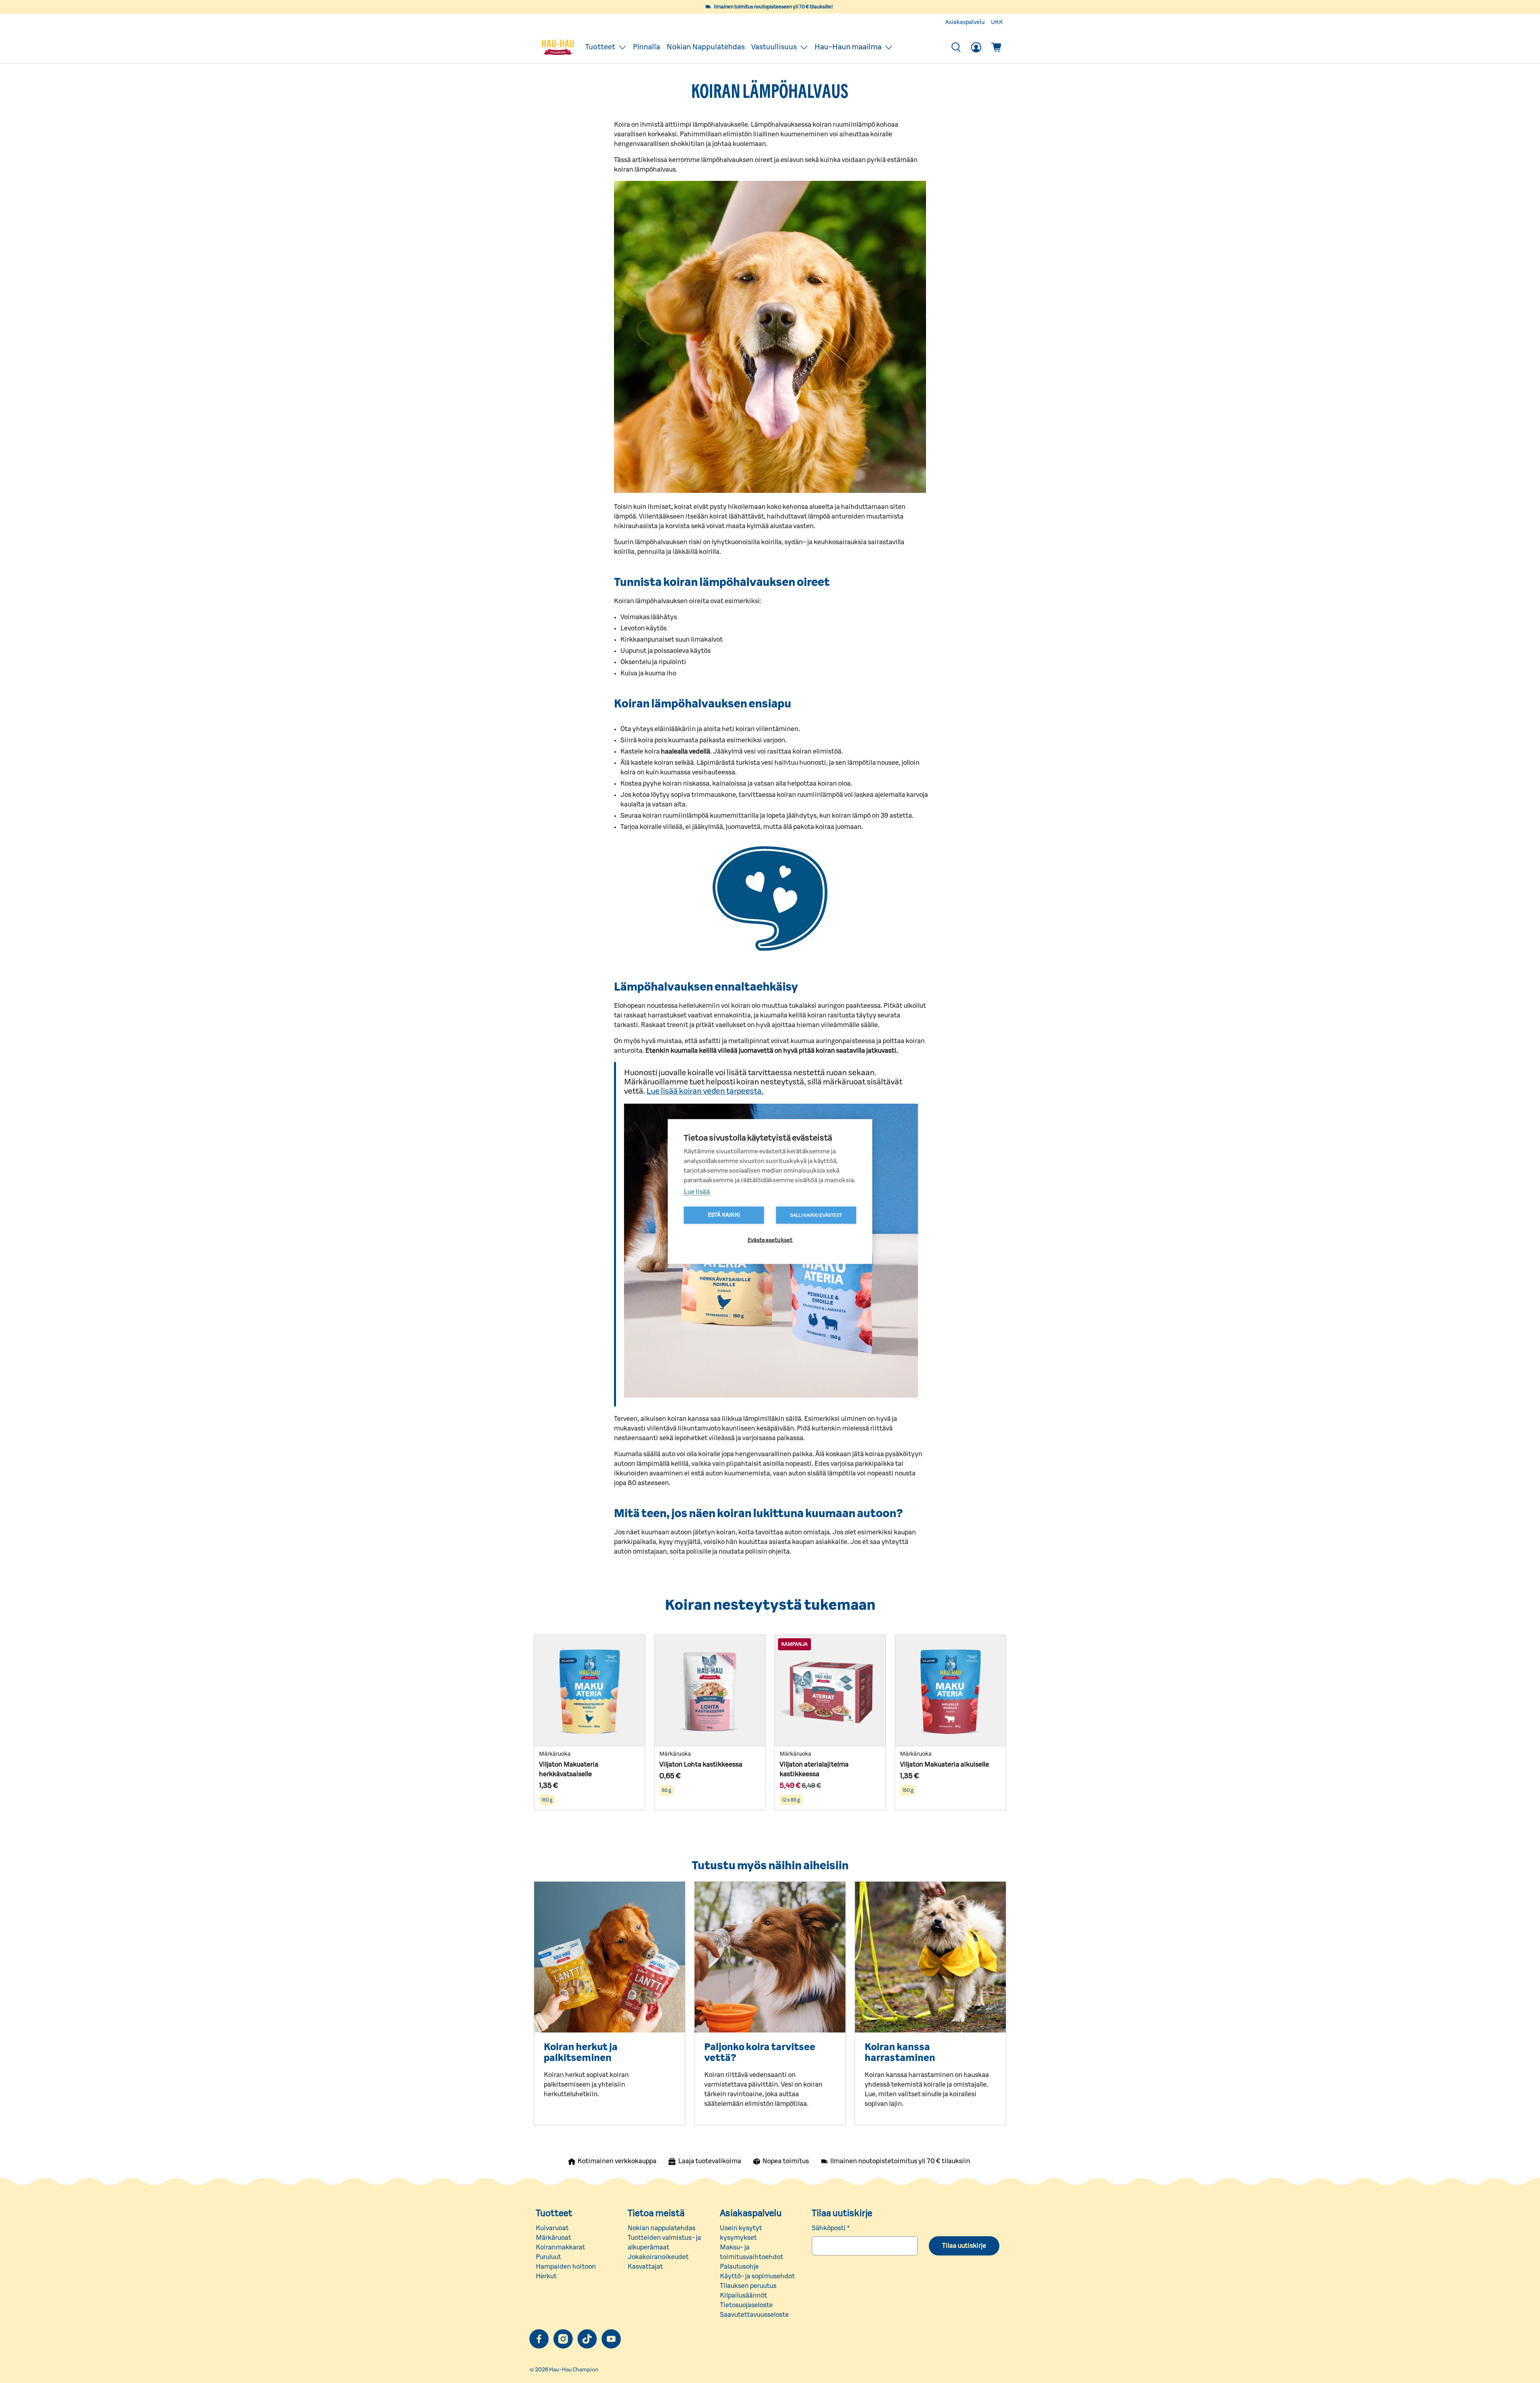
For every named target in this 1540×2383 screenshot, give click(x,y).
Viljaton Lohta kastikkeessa (701, 1765)
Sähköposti (831, 2228)
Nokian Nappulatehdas (706, 47)
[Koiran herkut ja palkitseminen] (610, 1957)
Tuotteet (600, 47)
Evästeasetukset (770, 1240)
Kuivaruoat (552, 2228)
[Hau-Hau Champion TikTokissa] (587, 2339)
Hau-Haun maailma (848, 47)
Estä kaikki (724, 1215)
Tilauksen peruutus (748, 2286)
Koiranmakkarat (560, 2247)
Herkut (546, 2276)
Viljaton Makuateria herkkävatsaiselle (569, 1769)
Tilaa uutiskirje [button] (964, 2246)
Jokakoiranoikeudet (658, 2257)
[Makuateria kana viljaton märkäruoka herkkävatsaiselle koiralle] (590, 1690)
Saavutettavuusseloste (754, 2315)
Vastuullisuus (774, 47)
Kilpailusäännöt (744, 2296)
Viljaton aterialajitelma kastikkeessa (814, 1769)
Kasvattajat (645, 2267)
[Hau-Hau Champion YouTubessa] (611, 2339)
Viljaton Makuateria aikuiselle (944, 1765)
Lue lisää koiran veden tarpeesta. (705, 1091)
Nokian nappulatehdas (662, 2228)
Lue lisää (697, 1192)
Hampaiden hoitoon (566, 2267)
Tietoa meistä (656, 2213)
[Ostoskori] (996, 47)
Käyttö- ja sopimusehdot (757, 2276)
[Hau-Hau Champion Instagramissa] (563, 2339)
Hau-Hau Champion (574, 2370)
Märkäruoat (553, 2238)
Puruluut (548, 2257)
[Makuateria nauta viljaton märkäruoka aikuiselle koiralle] (950, 1690)
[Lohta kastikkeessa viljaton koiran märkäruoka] (710, 1690)
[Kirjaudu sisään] (976, 47)
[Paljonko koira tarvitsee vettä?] (770, 1957)
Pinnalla (646, 47)
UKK (997, 22)
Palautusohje (739, 2267)
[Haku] (956, 47)
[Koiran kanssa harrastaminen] (930, 1957)
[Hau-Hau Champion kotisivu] (558, 47)
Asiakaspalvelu (965, 22)
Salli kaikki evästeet (816, 1215)
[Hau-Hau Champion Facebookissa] (539, 2339)
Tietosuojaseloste (746, 2305)
